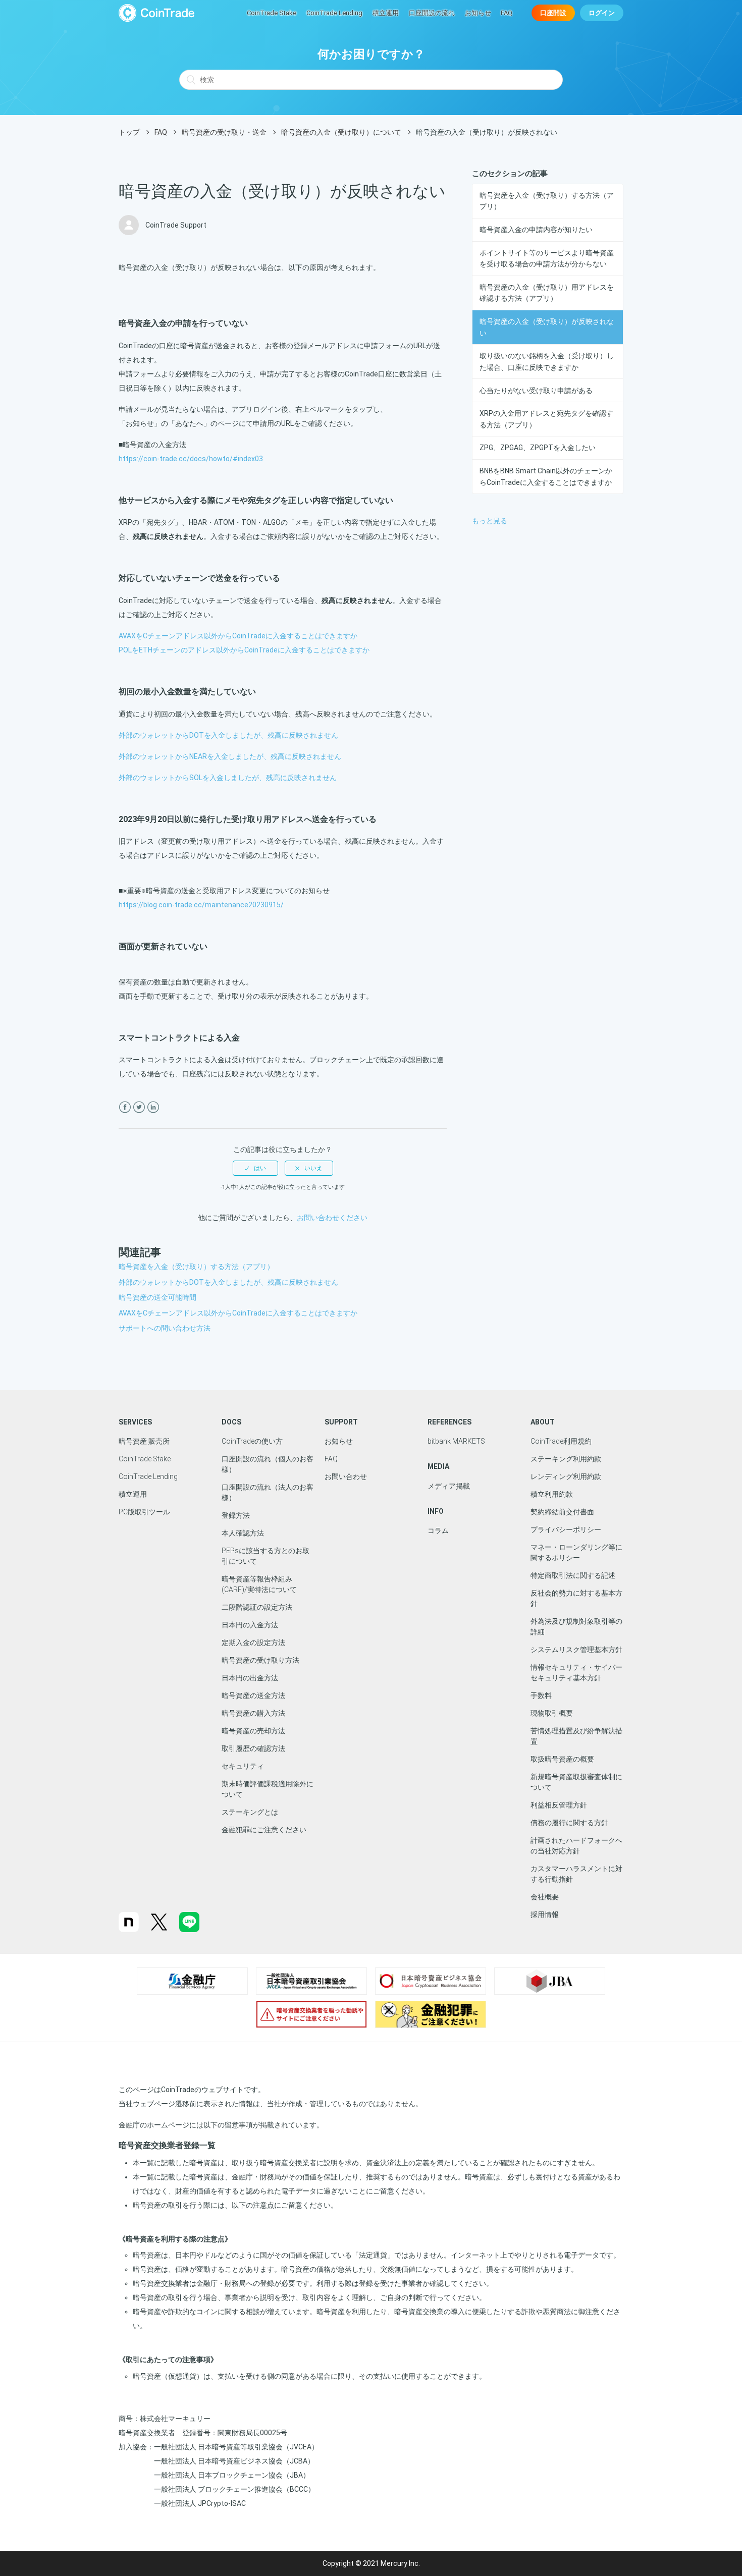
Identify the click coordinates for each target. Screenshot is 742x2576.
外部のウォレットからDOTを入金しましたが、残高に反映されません (228, 735)
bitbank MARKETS (456, 1441)
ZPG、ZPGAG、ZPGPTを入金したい (538, 448)
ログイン (602, 13)
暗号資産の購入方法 (253, 1713)
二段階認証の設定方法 (257, 1607)
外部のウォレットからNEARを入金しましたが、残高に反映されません (230, 756)
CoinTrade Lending (334, 13)
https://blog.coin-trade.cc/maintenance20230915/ (201, 905)
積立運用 (386, 13)
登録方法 (236, 1515)
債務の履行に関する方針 (569, 1823)
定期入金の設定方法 (253, 1642)
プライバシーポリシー (566, 1529)
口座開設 (553, 13)
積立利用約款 (552, 1494)
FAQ (507, 13)
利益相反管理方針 (559, 1805)
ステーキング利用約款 (566, 1459)
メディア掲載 (449, 1486)
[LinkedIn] (153, 1107)
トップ (129, 132)
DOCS (231, 1422)
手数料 (541, 1695)
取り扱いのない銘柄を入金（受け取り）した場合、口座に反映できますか (547, 361)
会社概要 (545, 1897)
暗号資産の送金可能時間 (157, 1297)
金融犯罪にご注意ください (264, 1830)
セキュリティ (243, 1766)
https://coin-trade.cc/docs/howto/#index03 (191, 459)
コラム (438, 1530)
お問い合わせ (346, 1476)
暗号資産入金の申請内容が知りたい (536, 230)
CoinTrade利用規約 (561, 1441)
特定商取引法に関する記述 (573, 1575)
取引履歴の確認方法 (253, 1748)
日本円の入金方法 (250, 1625)
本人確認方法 (243, 1533)
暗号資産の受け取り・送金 (224, 132)
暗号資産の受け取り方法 (260, 1660)
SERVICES (135, 1422)
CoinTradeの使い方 (252, 1441)
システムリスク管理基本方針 (576, 1650)
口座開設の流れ (432, 13)
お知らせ (478, 13)
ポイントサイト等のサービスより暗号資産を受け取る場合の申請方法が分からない (547, 258)
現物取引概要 (552, 1713)
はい (260, 1168)
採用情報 (545, 1914)
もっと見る (490, 521)
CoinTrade (156, 13)
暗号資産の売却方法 (253, 1731)
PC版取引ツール (144, 1512)
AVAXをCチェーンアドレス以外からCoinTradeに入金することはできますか (238, 636)
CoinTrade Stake (272, 13)
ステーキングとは (250, 1812)
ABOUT (543, 1422)
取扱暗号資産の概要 (562, 1759)
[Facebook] (125, 1107)
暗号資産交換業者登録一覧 (167, 2145)
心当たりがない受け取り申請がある (536, 391)
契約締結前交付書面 (562, 1512)
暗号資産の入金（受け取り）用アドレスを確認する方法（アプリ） (547, 293)
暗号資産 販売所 (144, 1441)
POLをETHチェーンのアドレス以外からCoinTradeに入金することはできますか (244, 650)
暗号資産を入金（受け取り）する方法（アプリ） (547, 201)
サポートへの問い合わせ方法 (165, 1328)
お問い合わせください (332, 1218)
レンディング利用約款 (566, 1476)
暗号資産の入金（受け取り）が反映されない (547, 327)
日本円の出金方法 (250, 1678)
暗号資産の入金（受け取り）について (341, 132)
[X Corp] (139, 1107)
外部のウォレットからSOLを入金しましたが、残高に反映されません (228, 778)
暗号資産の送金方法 (253, 1695)
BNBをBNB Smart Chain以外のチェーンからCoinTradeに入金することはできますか (546, 476)
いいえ (313, 1168)
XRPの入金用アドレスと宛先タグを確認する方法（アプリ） (546, 419)
